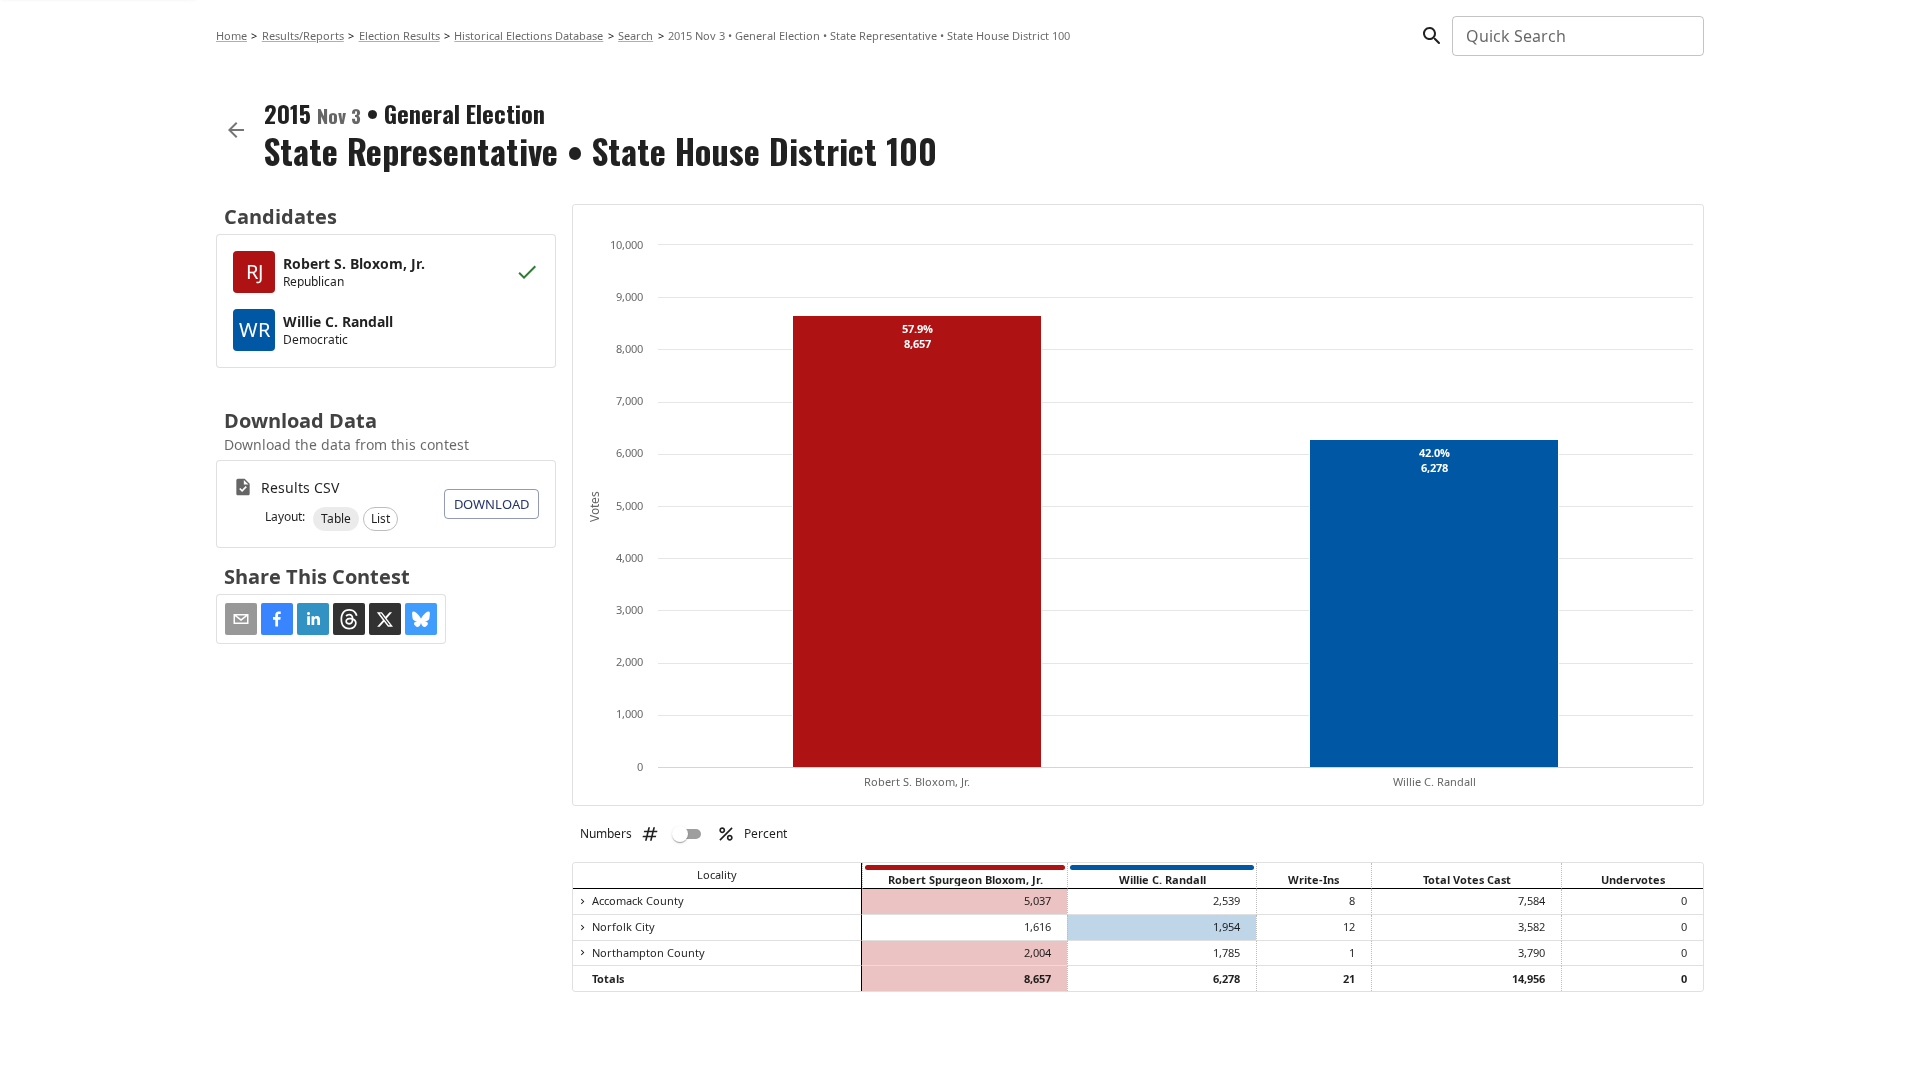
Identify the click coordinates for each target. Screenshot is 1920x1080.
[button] (336, 519)
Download (491, 504)
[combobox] (1576, 36)
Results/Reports (303, 35)
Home (231, 35)
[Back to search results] (236, 130)
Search (635, 35)
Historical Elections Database (528, 35)
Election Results (399, 35)
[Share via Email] (241, 619)
